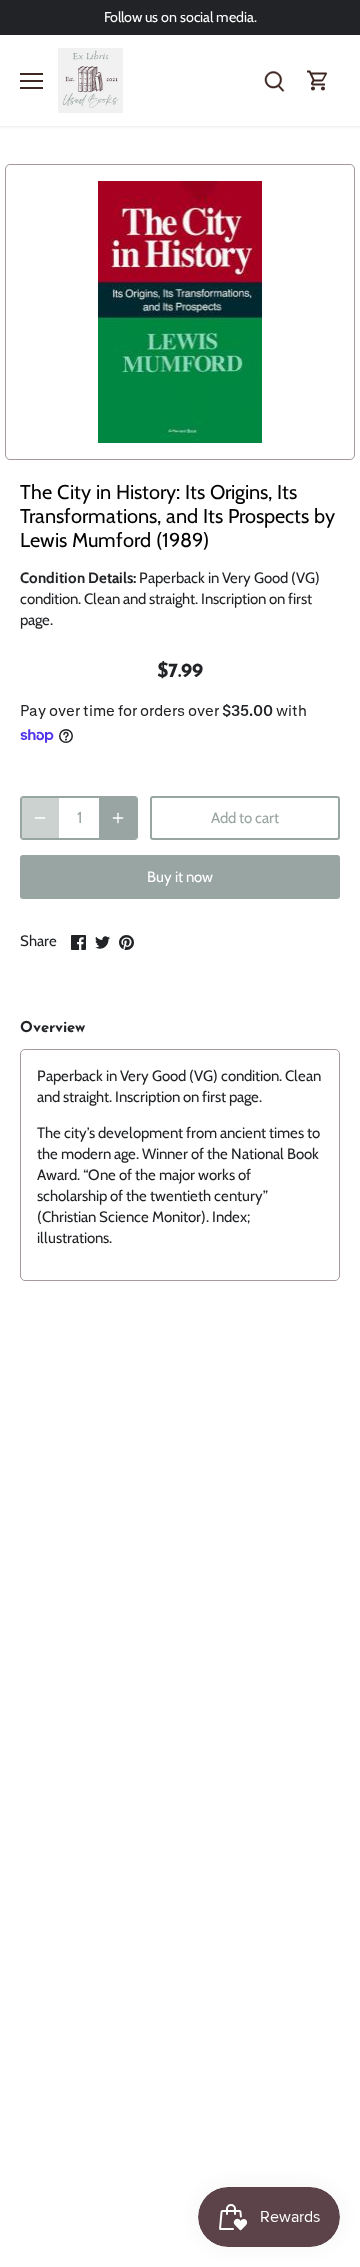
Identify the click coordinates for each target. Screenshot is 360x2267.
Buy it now (180, 877)
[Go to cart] (318, 80)
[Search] (274, 80)
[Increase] (118, 818)
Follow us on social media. (180, 17)
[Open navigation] (31, 81)
